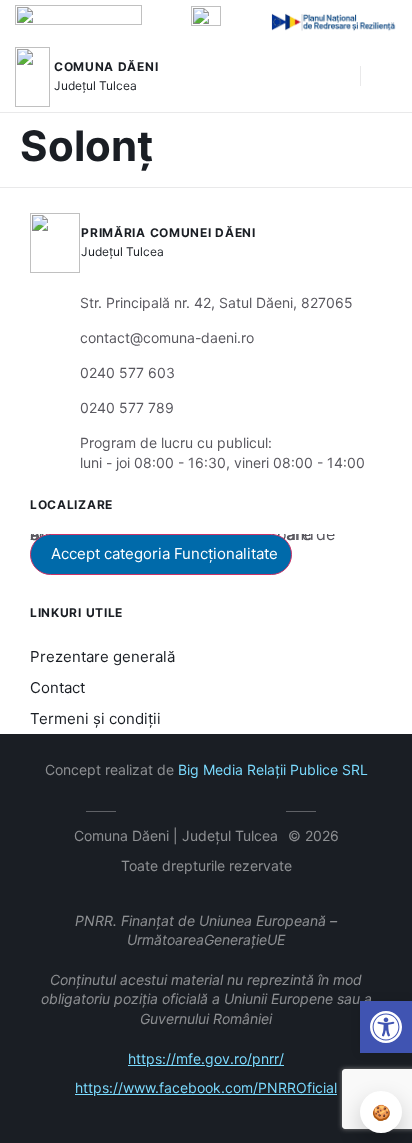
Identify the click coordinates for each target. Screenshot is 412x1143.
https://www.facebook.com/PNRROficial (206, 1087)
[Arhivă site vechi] (266, 808)
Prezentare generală (102, 656)
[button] (335, 77)
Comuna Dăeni (106, 66)
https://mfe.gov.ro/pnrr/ (206, 1058)
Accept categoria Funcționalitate (164, 553)
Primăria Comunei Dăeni (168, 232)
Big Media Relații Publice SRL (273, 769)
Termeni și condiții (95, 718)
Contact (57, 687)
